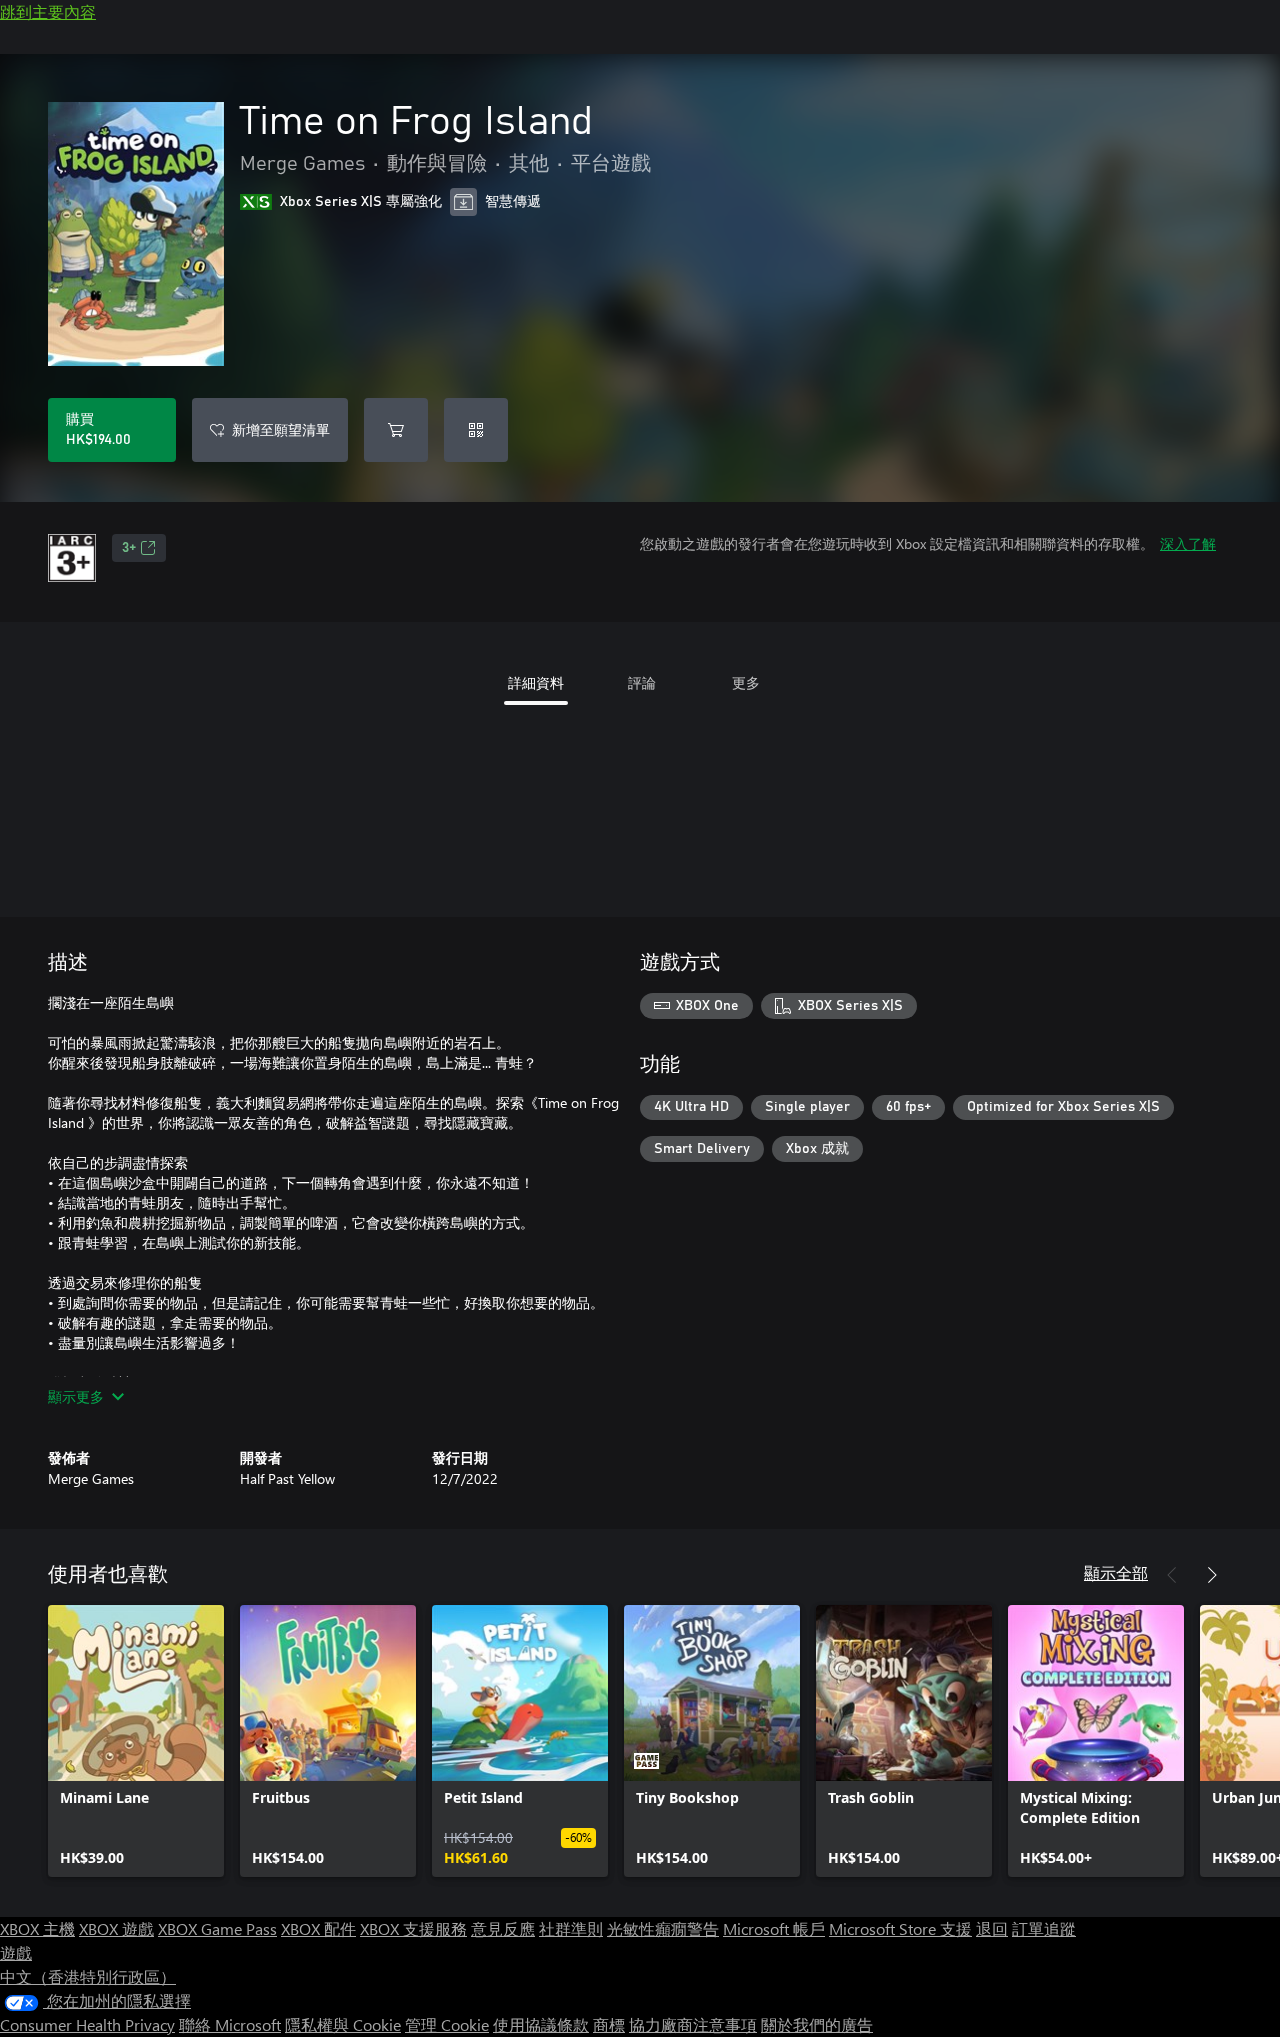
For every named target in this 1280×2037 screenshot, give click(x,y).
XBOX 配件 (318, 1928)
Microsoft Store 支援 (900, 1928)
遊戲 (16, 1952)
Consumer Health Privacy (87, 2024)
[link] (136, 1741)
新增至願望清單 (281, 429)
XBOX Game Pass (217, 1928)
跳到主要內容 (48, 11)
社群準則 (571, 1928)
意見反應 (503, 1928)
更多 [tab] (746, 682)
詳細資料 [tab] (536, 682)
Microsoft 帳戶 (774, 1928)
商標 (609, 2024)
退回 (992, 1928)
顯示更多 (76, 1396)
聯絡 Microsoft (230, 2024)
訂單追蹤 (1044, 1928)
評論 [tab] (642, 682)
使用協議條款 (541, 2024)
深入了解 (1188, 543)
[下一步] (1212, 1575)
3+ (129, 548)
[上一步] (1172, 1575)
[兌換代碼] (476, 430)
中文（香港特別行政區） (88, 1976)
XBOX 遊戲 (116, 1928)
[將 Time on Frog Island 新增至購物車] (396, 430)
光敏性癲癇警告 (663, 1928)
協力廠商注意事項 (693, 2024)
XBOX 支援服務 (413, 1928)
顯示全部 (1116, 1572)
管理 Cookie (447, 2024)
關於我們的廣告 (817, 2024)
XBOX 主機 (37, 1928)
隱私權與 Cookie (343, 2024)
